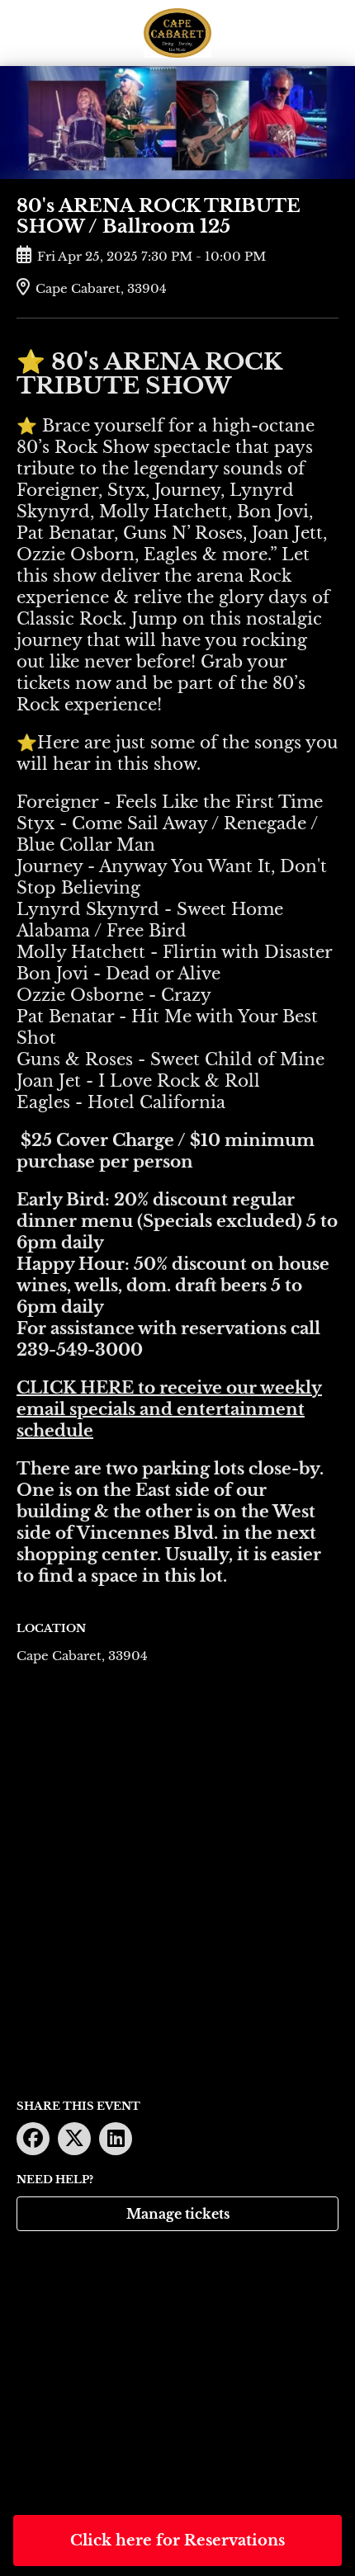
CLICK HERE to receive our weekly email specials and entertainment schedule (169, 1409)
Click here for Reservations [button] (177, 2541)
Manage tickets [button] (178, 2214)
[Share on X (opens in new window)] (74, 2139)
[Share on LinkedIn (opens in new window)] (116, 2139)
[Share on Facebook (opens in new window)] (33, 2139)
